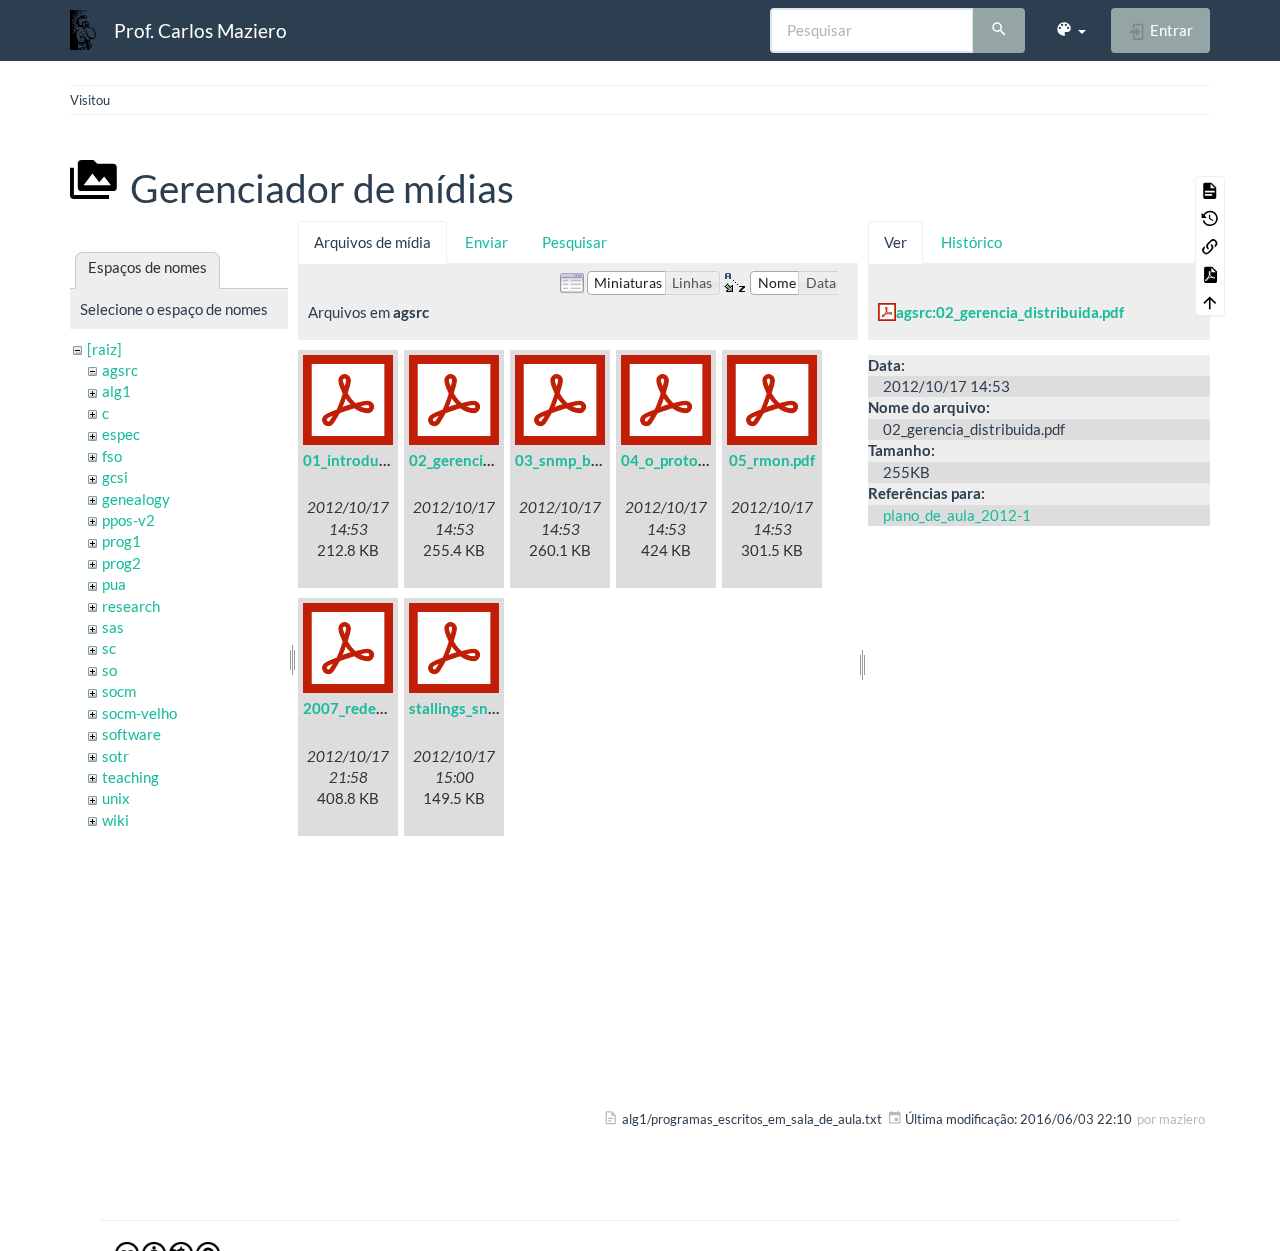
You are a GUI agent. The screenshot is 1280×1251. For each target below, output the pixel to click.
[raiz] (104, 349)
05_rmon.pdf (772, 460)
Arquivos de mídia (372, 242)
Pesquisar (574, 242)
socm (119, 691)
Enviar (486, 242)
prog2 (121, 563)
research (131, 606)
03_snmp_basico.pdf (583, 460)
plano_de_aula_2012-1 (957, 515)
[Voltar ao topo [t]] (1210, 302)
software (131, 734)
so (109, 670)
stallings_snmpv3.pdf (480, 708)
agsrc (120, 370)
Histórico (971, 242)
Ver (895, 242)
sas (113, 627)
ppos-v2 (128, 520)
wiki (115, 820)
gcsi (115, 477)
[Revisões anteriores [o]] (1210, 218)
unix (116, 798)
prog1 (121, 541)
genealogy (136, 499)
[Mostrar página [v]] (1210, 190)
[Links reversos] (1210, 246)
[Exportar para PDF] (1210, 274)
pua (114, 584)
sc (109, 648)
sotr (115, 756)
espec (121, 434)
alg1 (116, 391)
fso (112, 456)
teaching (130, 777)
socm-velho (139, 713)
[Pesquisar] (999, 31)
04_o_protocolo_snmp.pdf (708, 460)
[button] (1070, 30)
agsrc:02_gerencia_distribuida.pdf (1010, 312)
